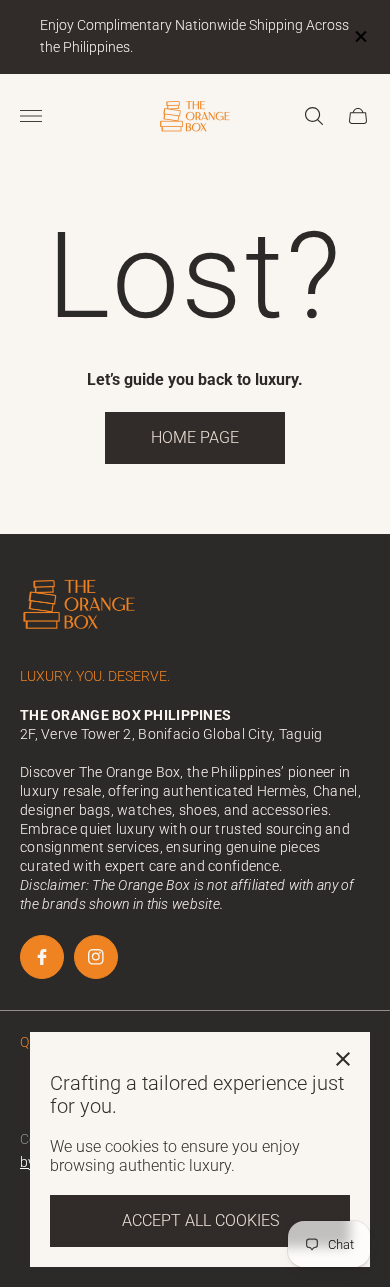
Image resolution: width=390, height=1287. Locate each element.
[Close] (343, 1059)
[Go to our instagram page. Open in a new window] (96, 957)
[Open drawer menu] (31, 116)
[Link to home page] (80, 606)
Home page (195, 437)
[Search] (314, 116)
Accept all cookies (200, 1220)
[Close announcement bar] (359, 36)
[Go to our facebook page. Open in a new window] (42, 957)
